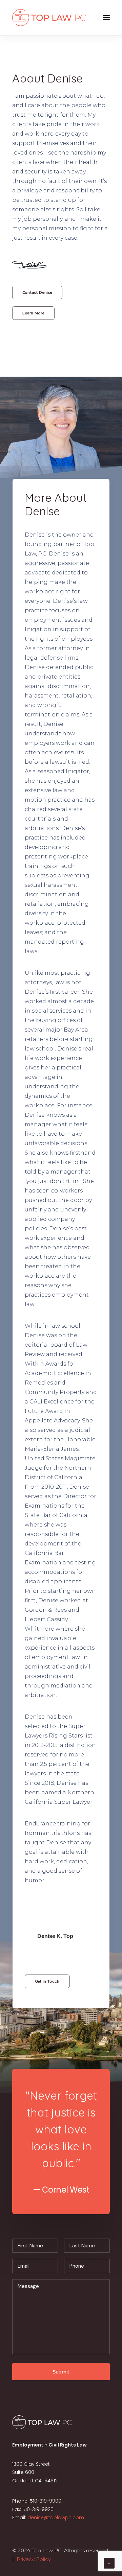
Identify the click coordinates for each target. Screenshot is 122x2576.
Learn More (34, 313)
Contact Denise (37, 292)
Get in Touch (47, 1981)
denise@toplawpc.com (56, 2518)
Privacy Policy (34, 2559)
